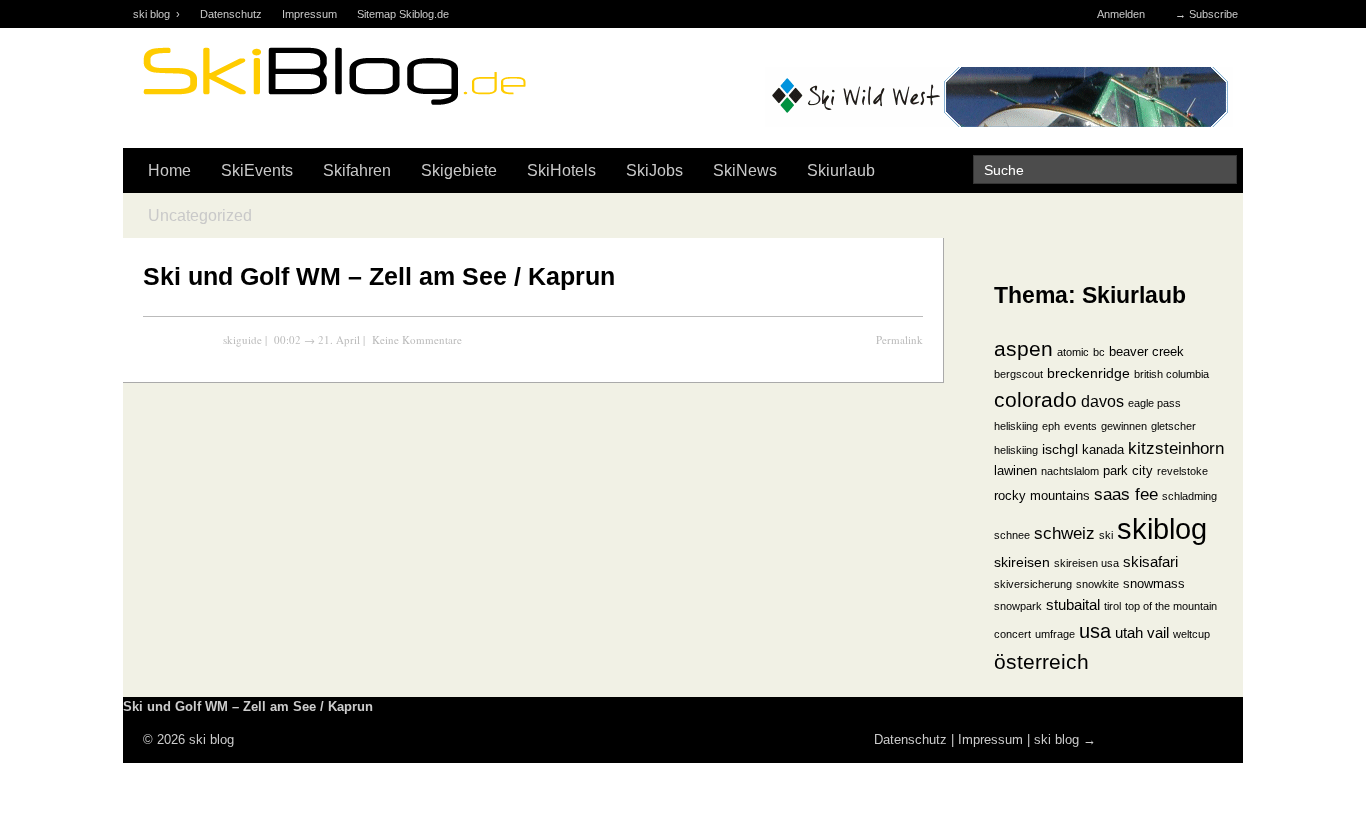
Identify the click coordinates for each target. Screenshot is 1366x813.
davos (1102, 401)
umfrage (1055, 634)
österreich (1041, 661)
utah (1129, 633)
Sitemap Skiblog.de (403, 14)
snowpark (1018, 606)
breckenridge (1088, 373)
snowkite (1097, 584)
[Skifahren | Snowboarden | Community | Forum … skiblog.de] (333, 107)
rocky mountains (1042, 496)
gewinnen (1124, 426)
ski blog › (156, 14)
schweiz (1064, 533)
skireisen (1022, 562)
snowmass (1154, 584)
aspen (1023, 348)
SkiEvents (257, 170)
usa (1095, 631)
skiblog (1162, 528)
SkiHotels (561, 170)
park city (1128, 471)
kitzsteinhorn (1176, 448)
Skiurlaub (841, 170)
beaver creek (1146, 352)
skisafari (1150, 562)
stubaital (1073, 605)
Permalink (899, 339)
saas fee (1126, 494)
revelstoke (1182, 471)
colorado (1035, 399)
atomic (1073, 352)
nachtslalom (1070, 471)
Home (169, 170)
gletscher (1173, 426)
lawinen (1015, 471)
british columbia (1171, 374)
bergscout (1018, 374)
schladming (1189, 496)
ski (1106, 535)
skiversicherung (1033, 584)
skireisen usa (1086, 563)
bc (1099, 352)
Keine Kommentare (417, 339)
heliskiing (1016, 450)
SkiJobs (654, 170)
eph (1051, 426)
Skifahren (357, 170)
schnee (1012, 535)
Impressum (309, 14)
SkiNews (745, 170)
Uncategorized (200, 215)
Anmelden (1121, 14)
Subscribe (1213, 14)
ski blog (1056, 739)
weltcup (1191, 634)
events (1080, 426)
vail (1158, 633)
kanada (1103, 450)
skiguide (242, 339)
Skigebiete (459, 170)
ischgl (1060, 449)
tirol (1112, 606)
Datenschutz (231, 14)
